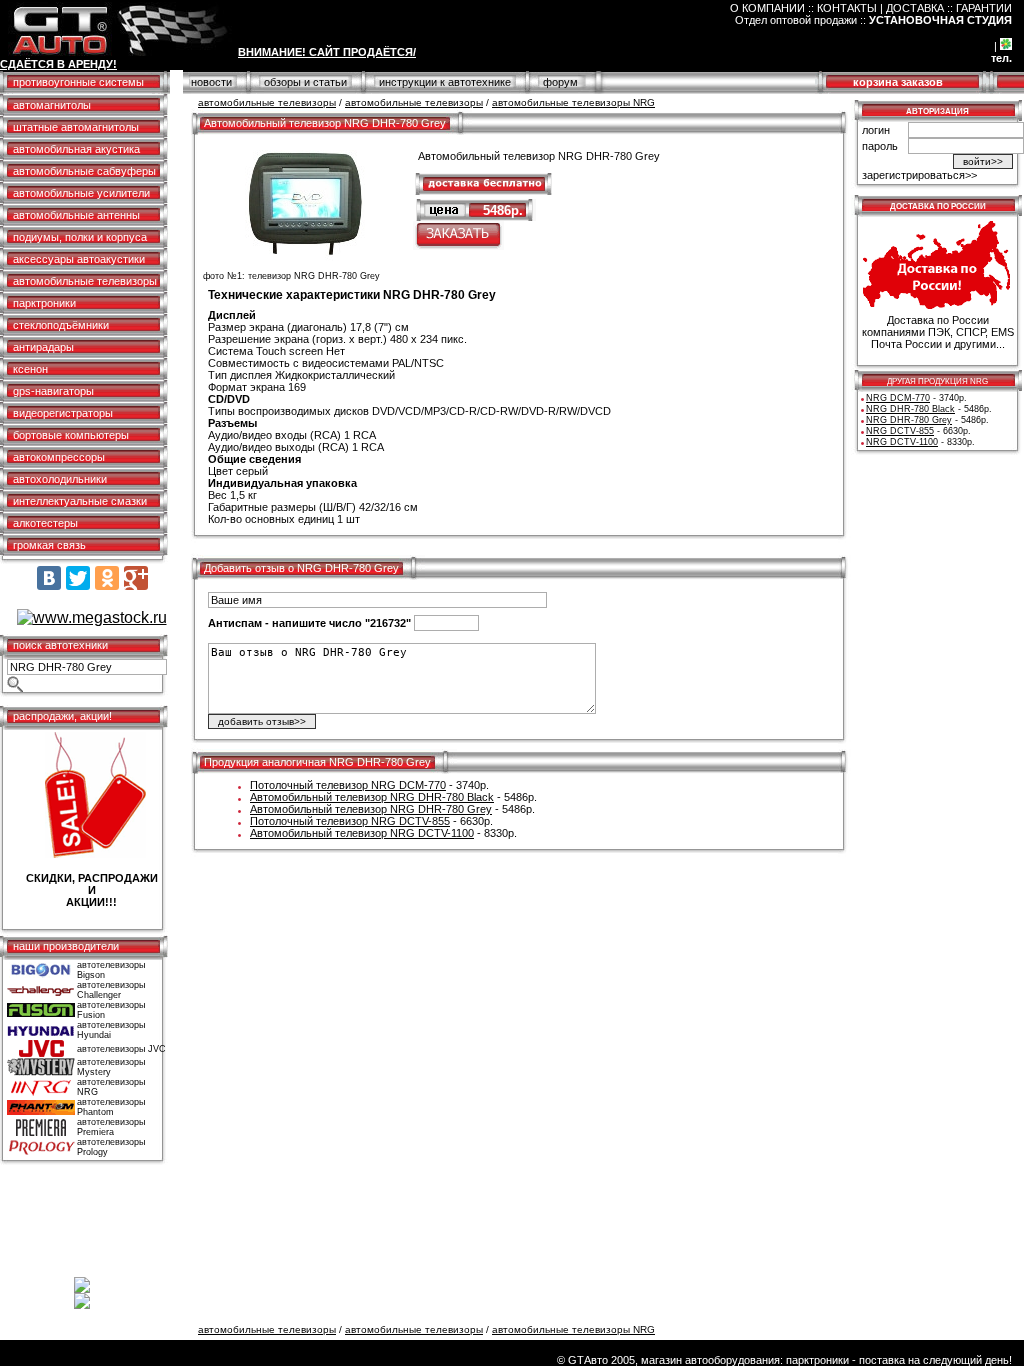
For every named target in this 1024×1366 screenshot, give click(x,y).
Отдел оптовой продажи (796, 20)
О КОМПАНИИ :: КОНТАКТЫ (803, 8)
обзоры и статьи (305, 82)
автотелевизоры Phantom (111, 1107)
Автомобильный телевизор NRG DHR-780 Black (372, 797)
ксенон (30, 369)
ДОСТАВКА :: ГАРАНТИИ (949, 8)
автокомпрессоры (59, 457)
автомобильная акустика (76, 149)
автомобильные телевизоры (85, 281)
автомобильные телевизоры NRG (573, 102)
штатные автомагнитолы (76, 127)
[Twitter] (78, 578)
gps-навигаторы (53, 391)
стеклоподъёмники (61, 325)
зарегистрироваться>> (919, 175)
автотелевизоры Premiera (111, 1127)
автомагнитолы (52, 105)
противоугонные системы (78, 82)
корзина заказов (898, 82)
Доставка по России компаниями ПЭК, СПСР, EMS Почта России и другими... (938, 332)
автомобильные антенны (76, 215)
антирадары (43, 347)
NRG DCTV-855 (900, 431)
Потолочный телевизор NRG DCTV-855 (350, 821)
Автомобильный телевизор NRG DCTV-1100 (362, 833)
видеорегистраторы (63, 413)
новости (211, 82)
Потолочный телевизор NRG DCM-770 (348, 785)
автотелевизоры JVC (121, 1049)
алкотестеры (45, 523)
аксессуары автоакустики (79, 259)
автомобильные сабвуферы (84, 171)
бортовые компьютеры (71, 435)
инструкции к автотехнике (445, 82)
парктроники (44, 303)
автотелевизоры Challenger (111, 990)
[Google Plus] (136, 578)
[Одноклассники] (107, 578)
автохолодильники (60, 479)
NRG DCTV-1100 (902, 442)
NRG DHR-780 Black (910, 409)
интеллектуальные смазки (80, 501)
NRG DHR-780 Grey (909, 420)
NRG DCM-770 (898, 398)
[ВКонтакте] (49, 578)
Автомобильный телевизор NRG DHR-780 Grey (371, 809)
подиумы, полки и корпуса (80, 237)
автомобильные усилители (81, 193)
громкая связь (49, 545)
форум (560, 82)
